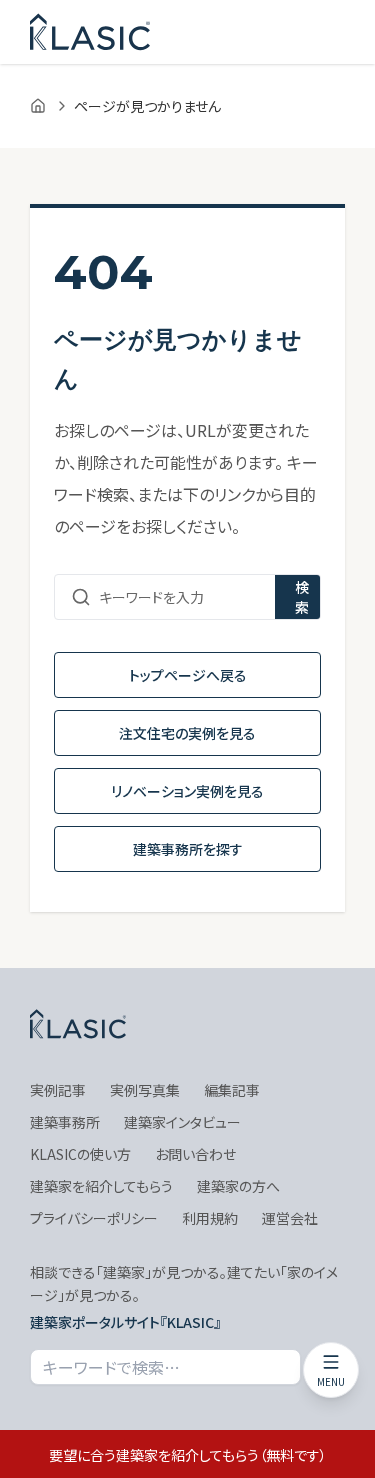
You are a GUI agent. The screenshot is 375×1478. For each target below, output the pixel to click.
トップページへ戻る (188, 675)
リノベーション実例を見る (187, 791)
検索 (302, 597)
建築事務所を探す (188, 849)
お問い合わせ (195, 1154)
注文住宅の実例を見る (187, 733)
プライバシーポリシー (94, 1218)
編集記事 (232, 1090)
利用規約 (210, 1218)
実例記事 (58, 1090)
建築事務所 (65, 1122)
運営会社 (290, 1218)
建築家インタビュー (182, 1122)
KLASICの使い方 (80, 1154)
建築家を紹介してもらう (101, 1186)
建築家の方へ (238, 1186)
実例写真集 (145, 1090)
